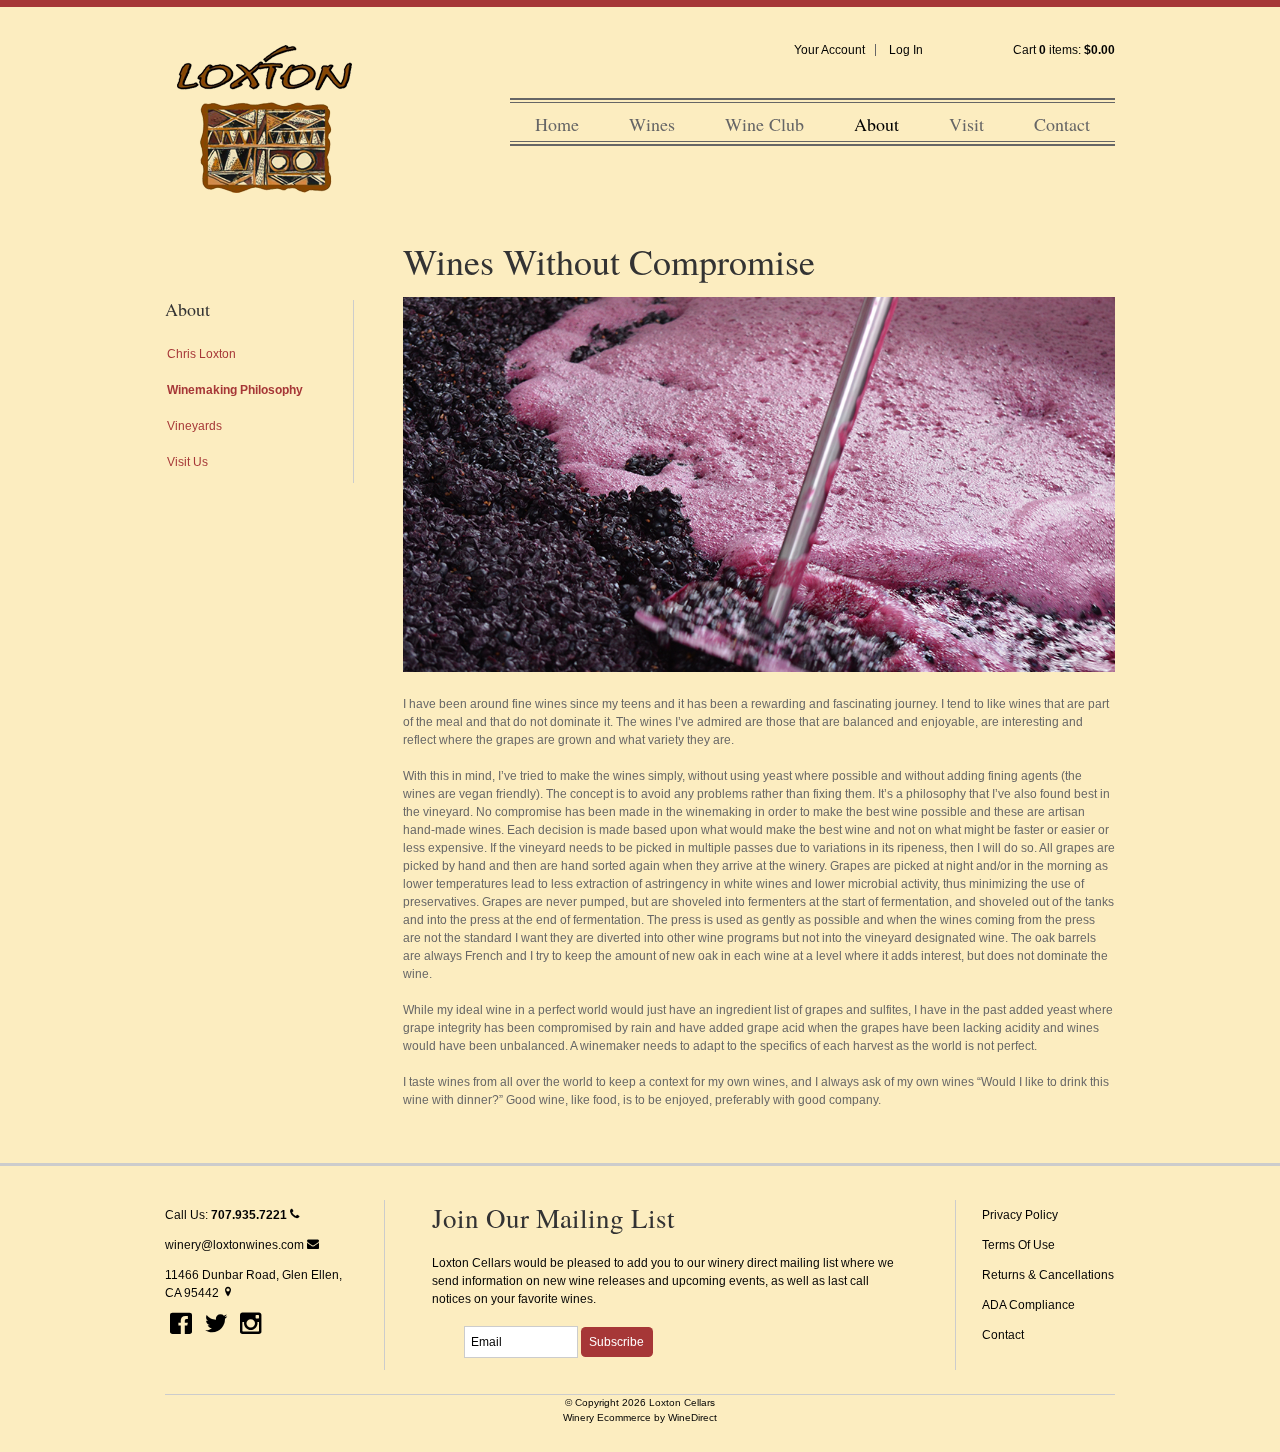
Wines (652, 124)
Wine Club (764, 124)
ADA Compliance (1028, 1305)
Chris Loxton (201, 354)
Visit (966, 124)
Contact (1062, 124)
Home (557, 124)
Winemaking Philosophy (235, 390)
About (876, 124)
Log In (906, 50)
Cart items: (1064, 50)
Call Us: (226, 1215)
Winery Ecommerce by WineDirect (640, 1417)
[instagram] (251, 1325)
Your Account (829, 50)
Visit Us (187, 462)
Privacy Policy (1020, 1215)
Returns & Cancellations (1048, 1275)
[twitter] (216, 1325)
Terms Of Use (1018, 1245)
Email (446, 1320)
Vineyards (194, 426)
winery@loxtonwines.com (236, 1245)
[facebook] (181, 1325)
